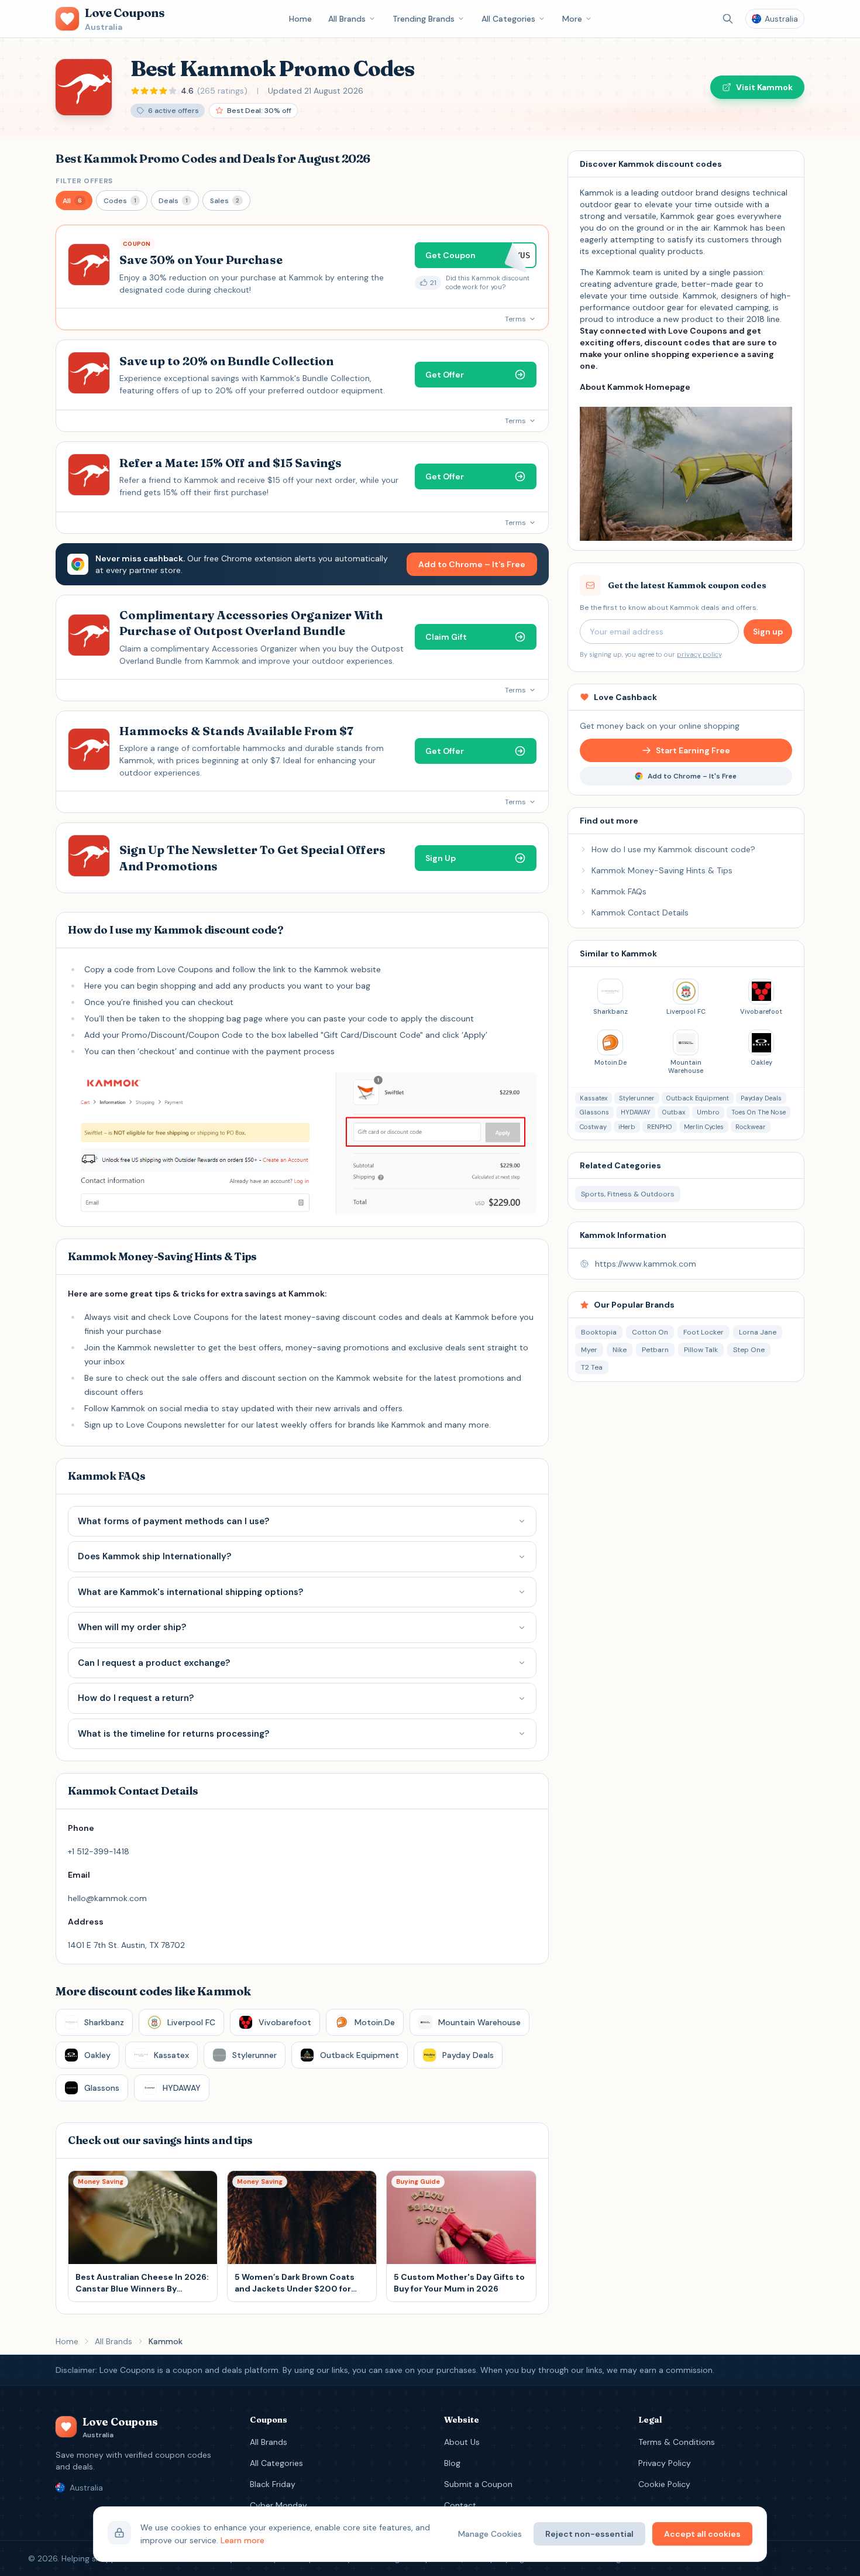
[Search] (728, 19)
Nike (620, 1350)
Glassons (594, 1112)
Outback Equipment (698, 1098)
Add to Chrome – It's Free (472, 564)
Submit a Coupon (478, 2484)
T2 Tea (592, 1367)
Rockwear (751, 1127)
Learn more (242, 2540)
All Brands (347, 19)
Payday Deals (761, 1098)
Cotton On (650, 1332)
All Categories (508, 19)
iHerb (627, 1127)
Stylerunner (637, 1098)
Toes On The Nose (758, 1112)
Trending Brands (424, 19)
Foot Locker (704, 1332)
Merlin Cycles (704, 1127)
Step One (749, 1350)
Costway (593, 1127)
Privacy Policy (665, 2463)
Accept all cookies (702, 2534)
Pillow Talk (701, 1350)
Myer (589, 1350)
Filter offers (84, 181)
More (572, 19)
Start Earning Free (693, 750)
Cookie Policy (664, 2484)
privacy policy (699, 654)
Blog (452, 2463)
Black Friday (273, 2484)
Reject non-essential (589, 2534)
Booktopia (599, 1332)
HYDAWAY (636, 1112)
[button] (74, 200)
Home (300, 19)
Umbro (708, 1112)
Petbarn (655, 1350)
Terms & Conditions (677, 2442)
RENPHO (660, 1127)
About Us (462, 2442)
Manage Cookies (490, 2534)
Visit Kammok (764, 87)
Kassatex (594, 1098)
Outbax (674, 1112)
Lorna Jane (758, 1332)
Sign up (768, 632)
